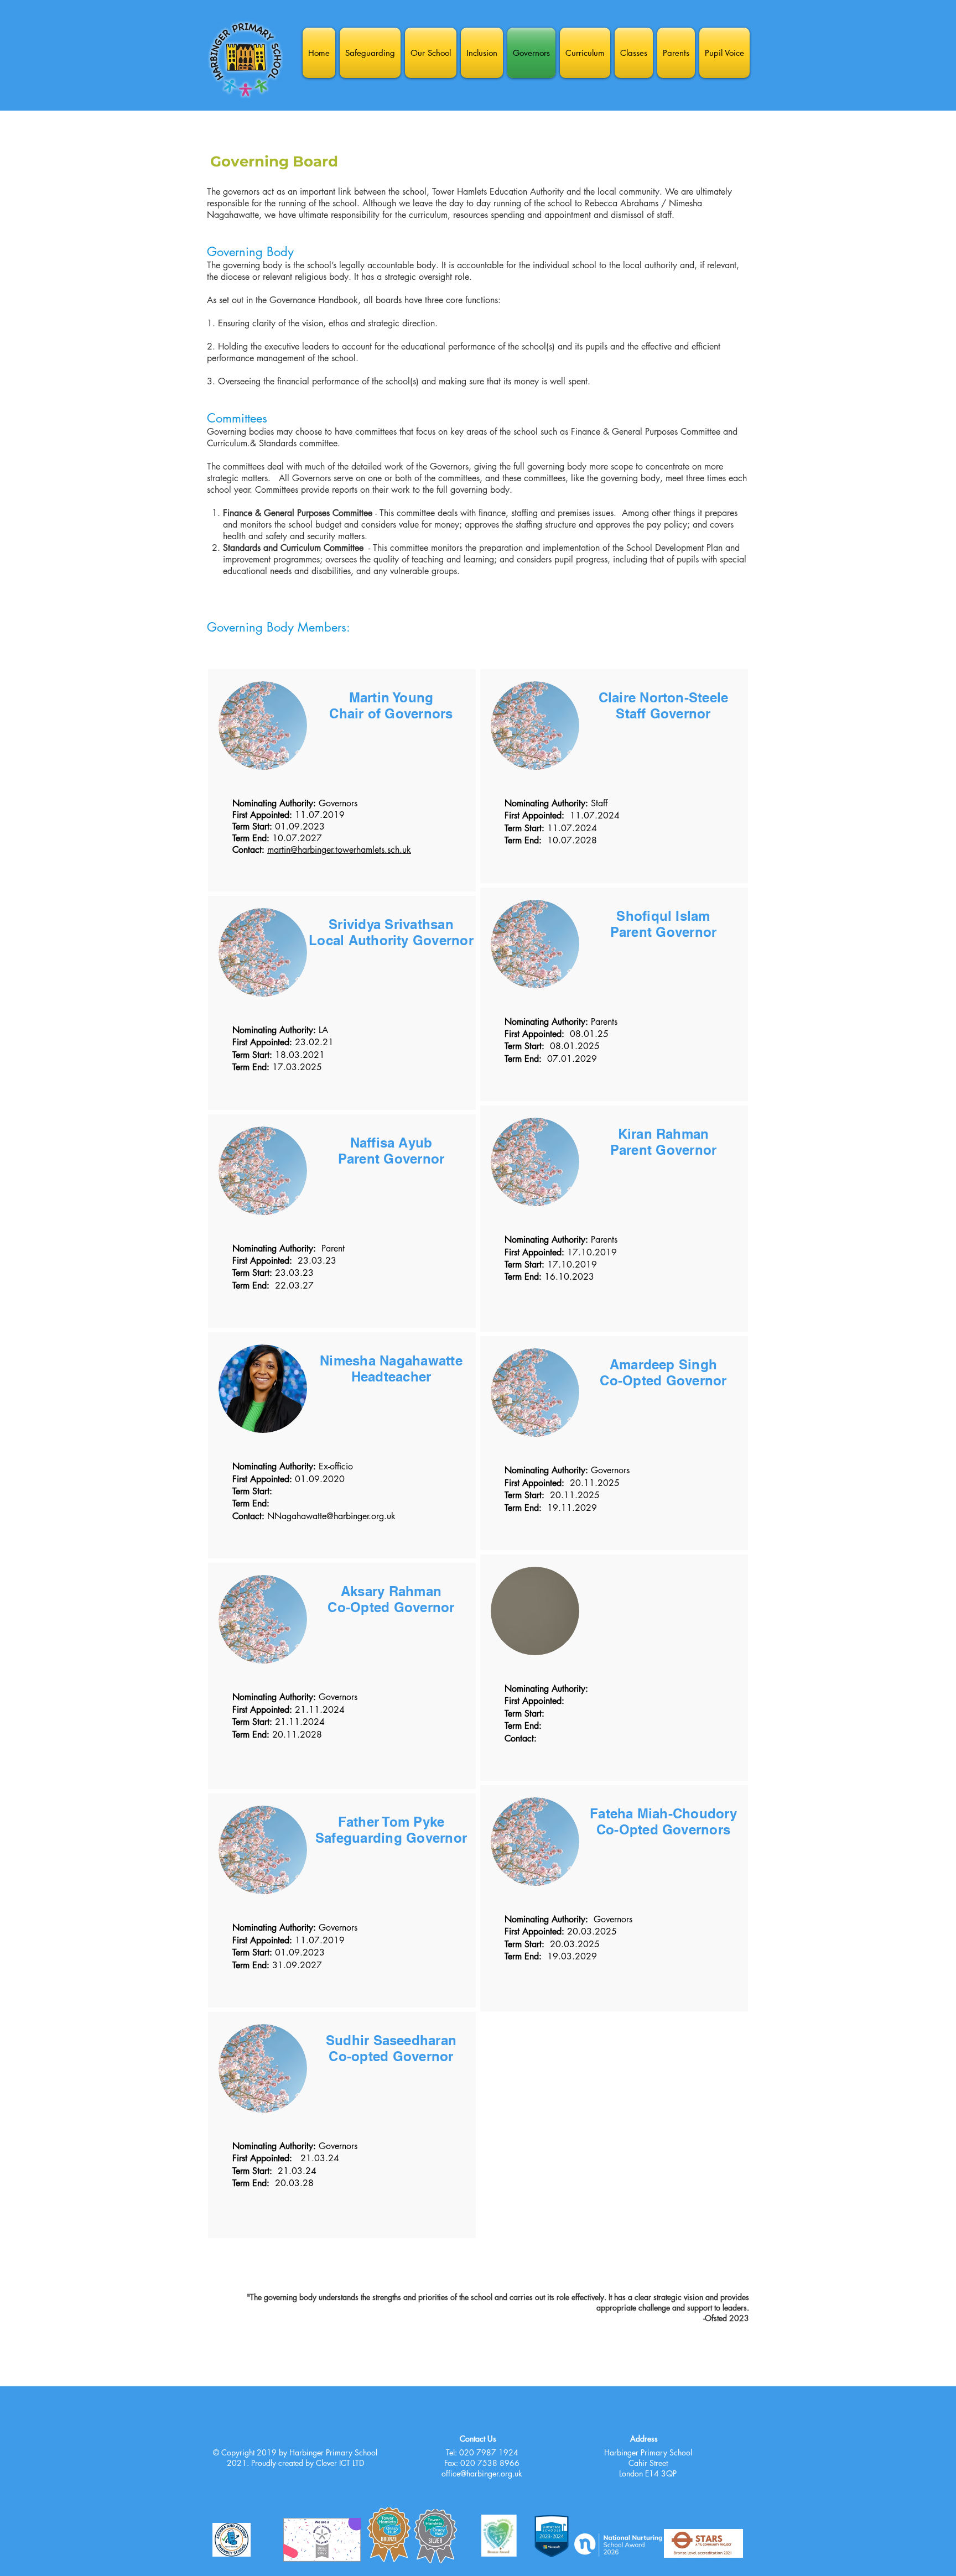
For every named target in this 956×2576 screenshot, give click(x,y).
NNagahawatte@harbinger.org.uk (331, 1516)
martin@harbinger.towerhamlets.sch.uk (339, 850)
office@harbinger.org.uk (482, 2473)
